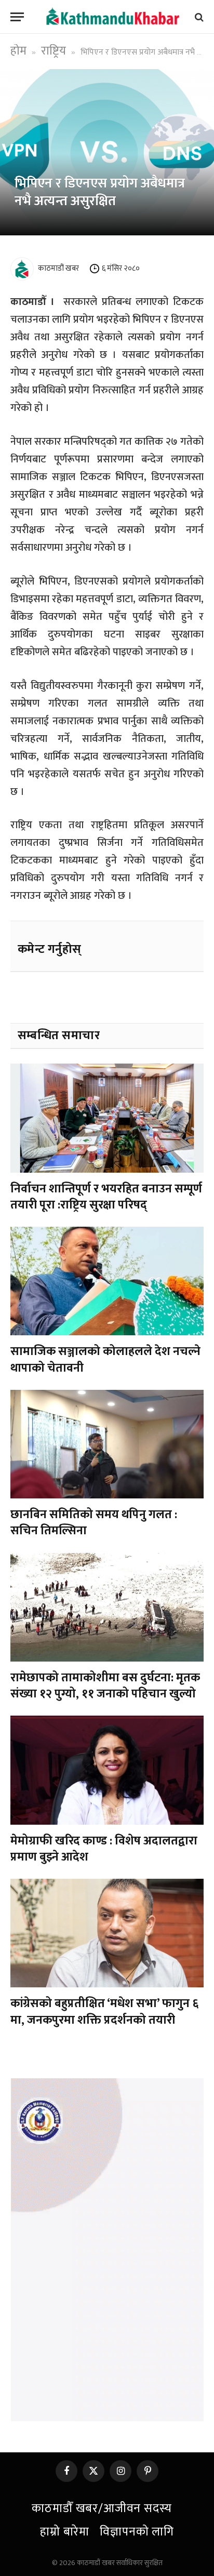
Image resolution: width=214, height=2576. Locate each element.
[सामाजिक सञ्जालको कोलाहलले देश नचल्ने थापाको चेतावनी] (107, 1281)
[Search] (198, 17)
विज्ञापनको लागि (137, 2532)
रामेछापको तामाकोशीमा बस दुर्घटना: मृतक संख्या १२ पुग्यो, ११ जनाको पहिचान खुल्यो (105, 1686)
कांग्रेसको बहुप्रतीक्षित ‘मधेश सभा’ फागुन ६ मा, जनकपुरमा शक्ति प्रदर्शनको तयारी (104, 2011)
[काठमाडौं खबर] (112, 17)
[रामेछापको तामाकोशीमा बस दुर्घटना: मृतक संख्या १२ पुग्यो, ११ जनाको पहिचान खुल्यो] (107, 1607)
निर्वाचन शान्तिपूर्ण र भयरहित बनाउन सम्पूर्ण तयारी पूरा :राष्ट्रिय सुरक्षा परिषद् (106, 1197)
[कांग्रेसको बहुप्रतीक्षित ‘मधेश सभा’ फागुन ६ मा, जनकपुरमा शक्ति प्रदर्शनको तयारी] (107, 1933)
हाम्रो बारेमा (65, 2532)
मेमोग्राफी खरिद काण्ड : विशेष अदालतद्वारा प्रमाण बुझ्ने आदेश (104, 1849)
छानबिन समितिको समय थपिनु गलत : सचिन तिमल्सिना (94, 1523)
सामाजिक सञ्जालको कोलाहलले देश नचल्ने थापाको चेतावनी (105, 1359)
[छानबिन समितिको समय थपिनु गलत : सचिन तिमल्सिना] (107, 1444)
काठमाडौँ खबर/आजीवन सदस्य (102, 2508)
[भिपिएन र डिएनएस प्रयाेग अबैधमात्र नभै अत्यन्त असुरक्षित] (107, 152)
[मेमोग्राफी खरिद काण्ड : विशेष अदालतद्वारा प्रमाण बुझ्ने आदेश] (107, 1770)
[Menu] (17, 17)
